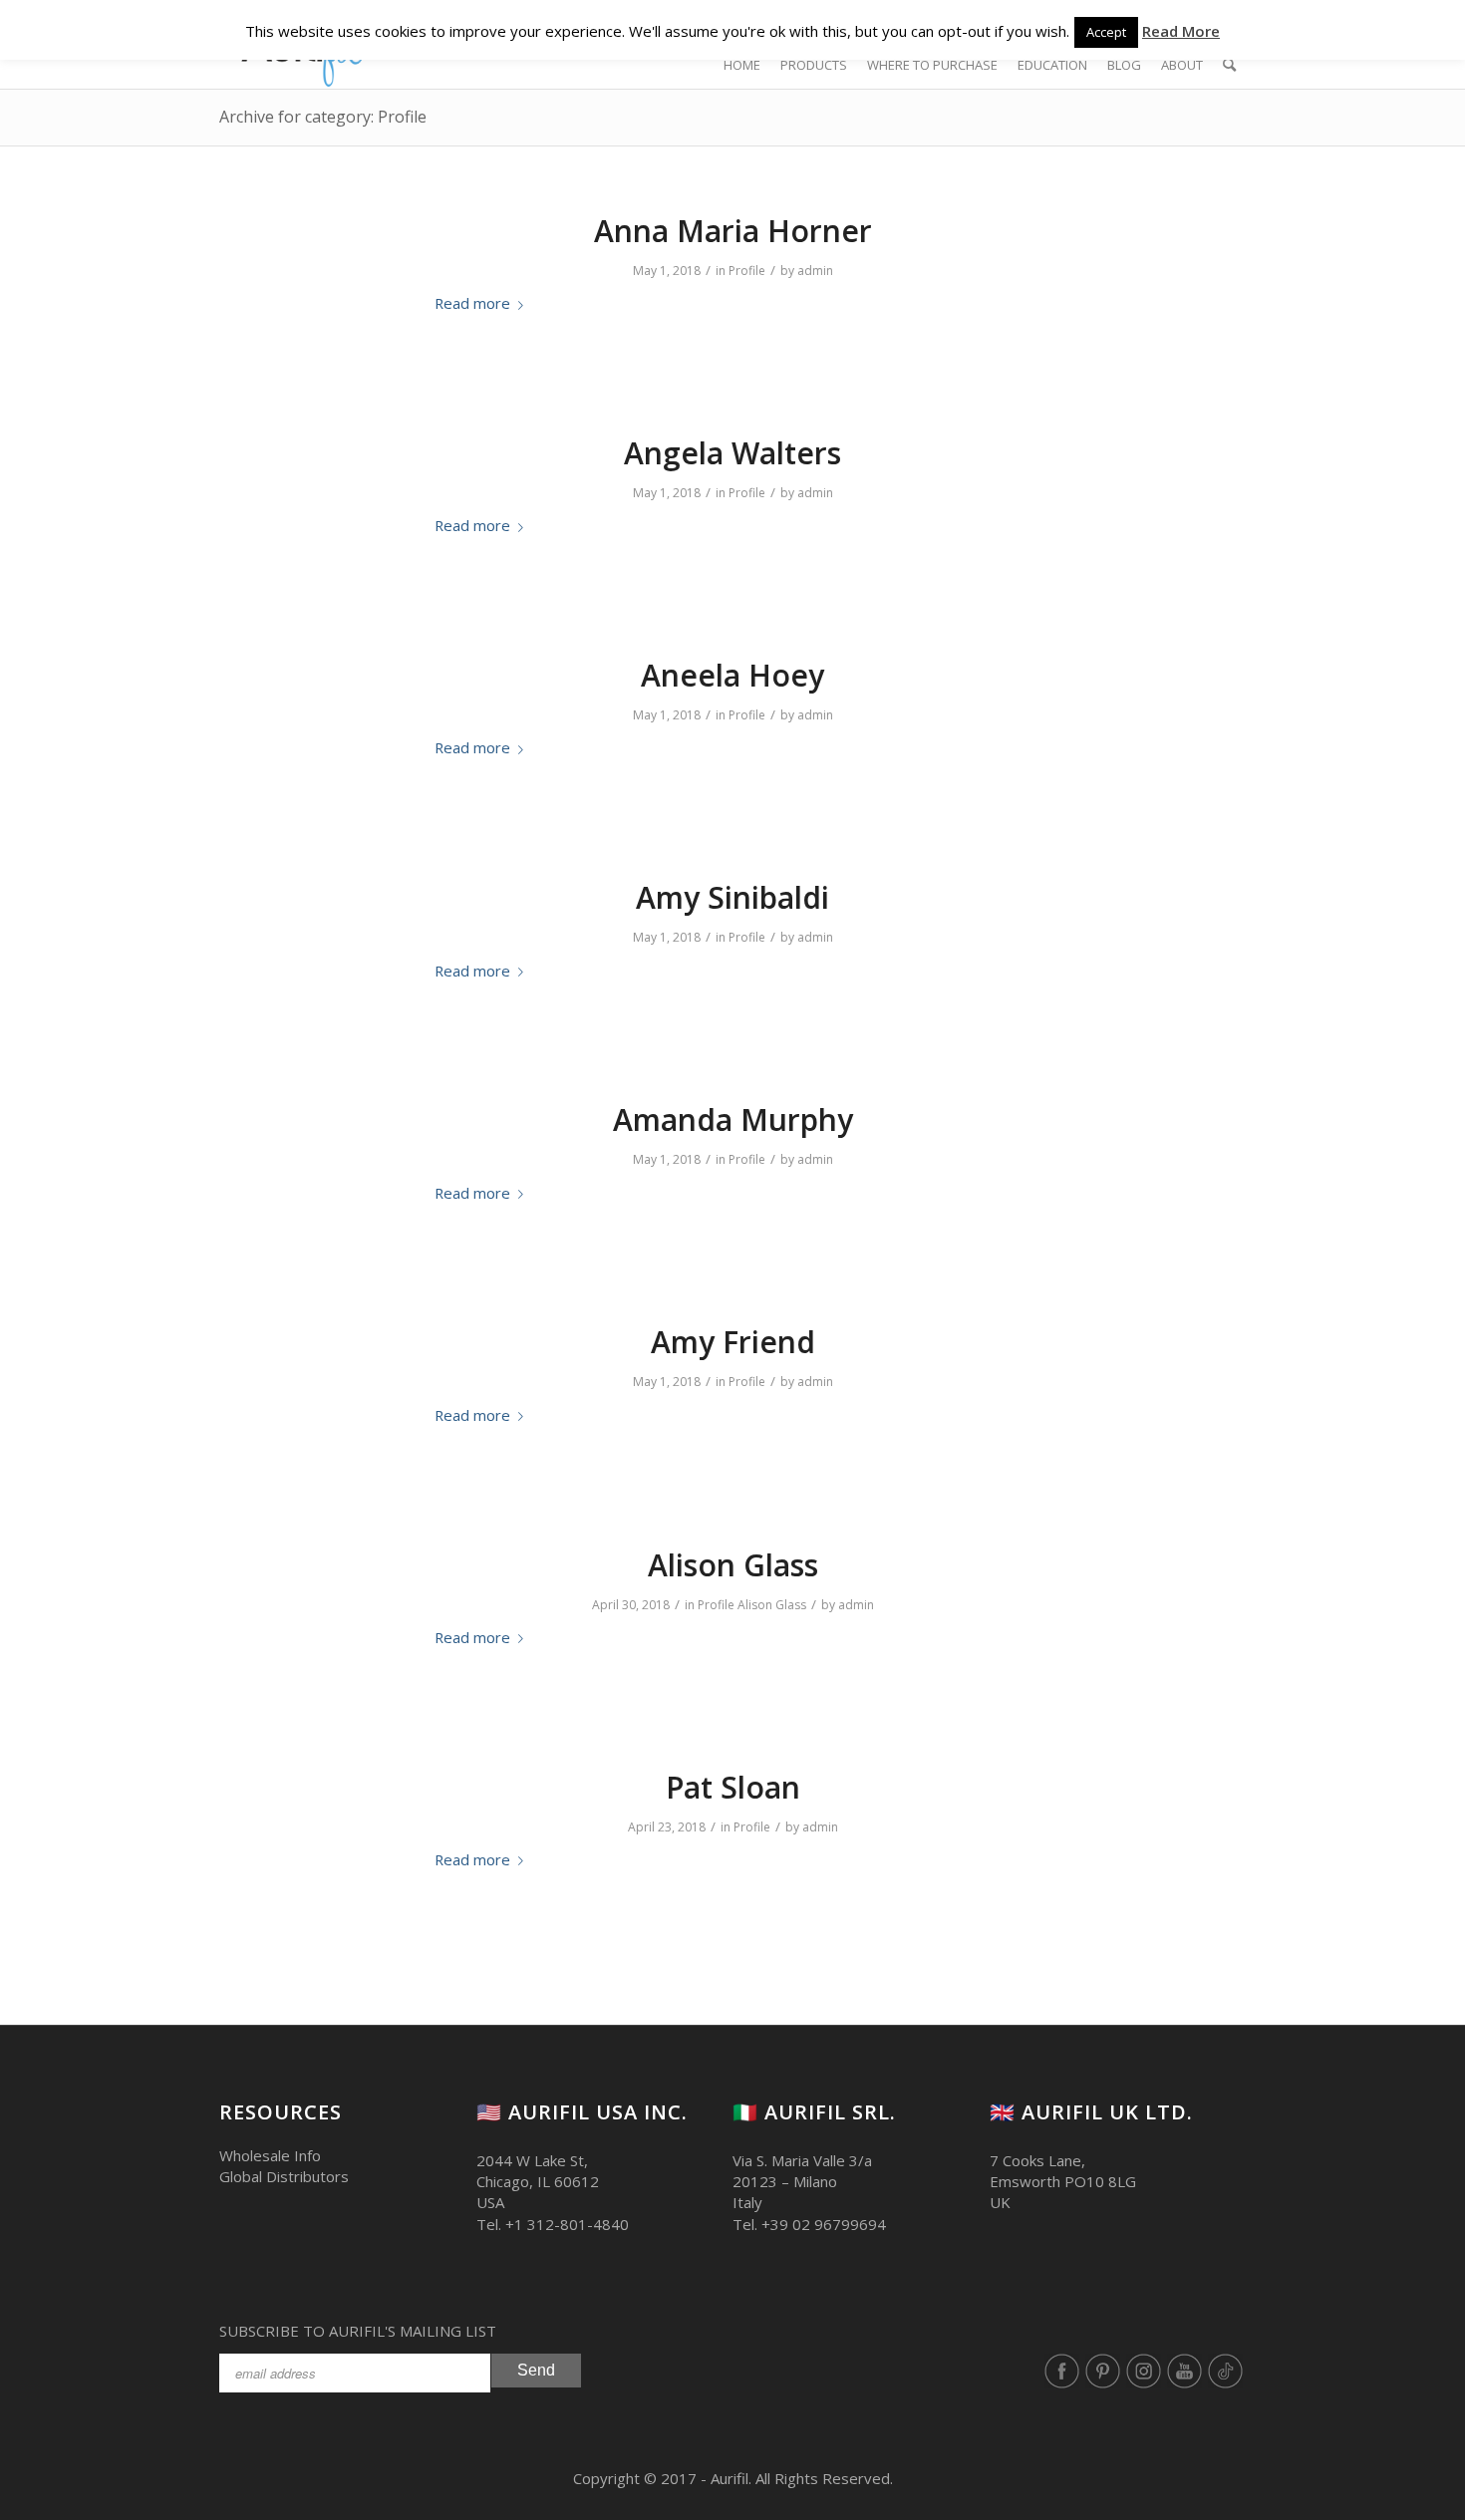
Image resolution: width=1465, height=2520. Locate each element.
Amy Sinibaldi (732, 897)
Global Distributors (284, 2176)
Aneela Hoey (732, 675)
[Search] (1229, 65)
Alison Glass (733, 1565)
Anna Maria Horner (733, 231)
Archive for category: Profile (323, 117)
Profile (747, 271)
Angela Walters (732, 453)
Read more (472, 303)
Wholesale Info (270, 2155)
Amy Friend (733, 1342)
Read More (1181, 31)
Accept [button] (1106, 32)
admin (815, 271)
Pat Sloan (733, 1787)
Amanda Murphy (733, 1120)
